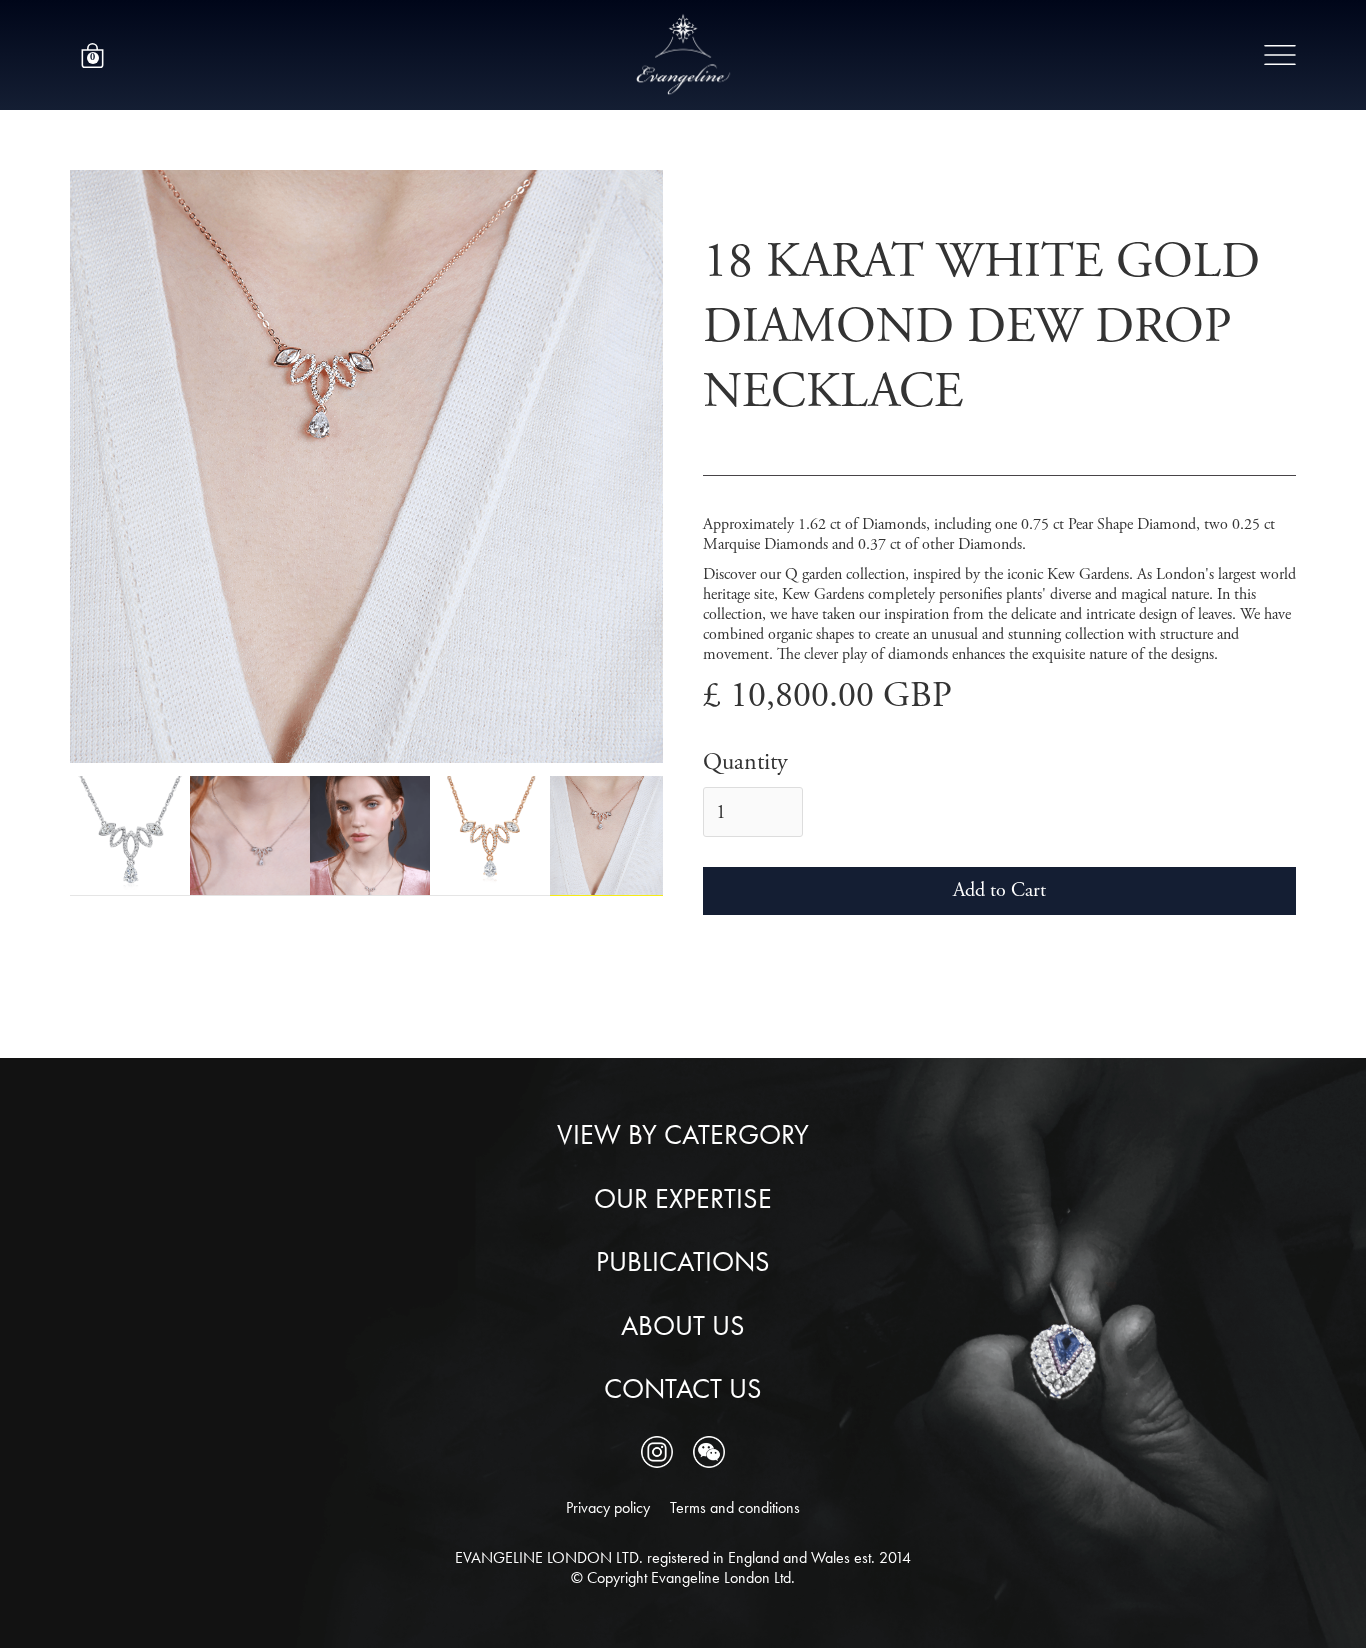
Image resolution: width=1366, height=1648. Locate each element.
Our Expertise (683, 1199)
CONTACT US (683, 1389)
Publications (683, 1262)
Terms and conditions (735, 1508)
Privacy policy (608, 1508)
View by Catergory (683, 1135)
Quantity (745, 762)
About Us (683, 1326)
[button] (92, 55)
